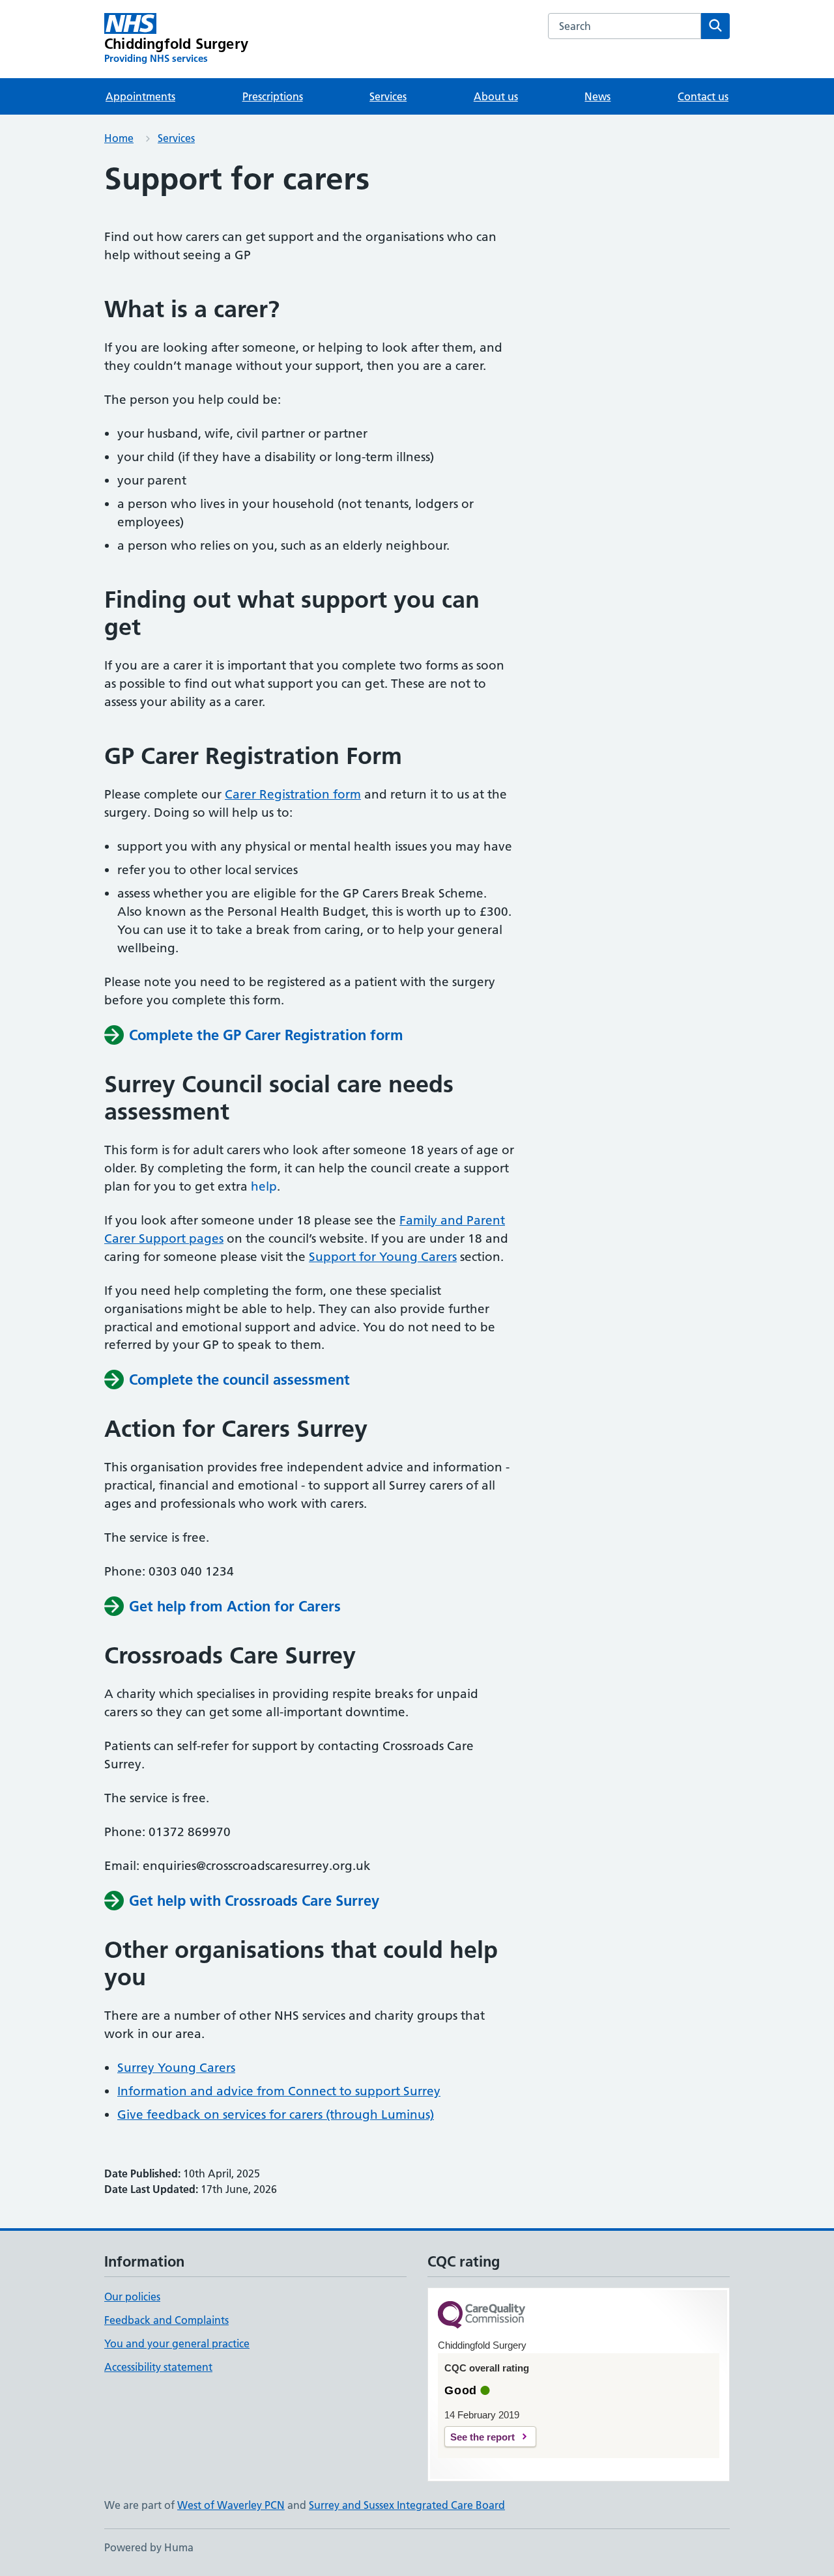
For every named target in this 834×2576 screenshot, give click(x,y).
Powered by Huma (149, 2547)
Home (119, 138)
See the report (482, 2437)
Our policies (132, 2297)
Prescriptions (273, 96)
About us (496, 96)
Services (388, 96)
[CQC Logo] (482, 2316)
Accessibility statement (158, 2367)
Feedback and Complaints (166, 2320)
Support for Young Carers (383, 1257)
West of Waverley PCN (231, 2505)
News (597, 96)
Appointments (140, 96)
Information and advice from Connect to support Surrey (279, 2091)
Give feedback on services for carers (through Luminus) (276, 2115)
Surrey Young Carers (176, 2068)
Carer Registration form (293, 794)
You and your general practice (177, 2343)
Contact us (703, 96)
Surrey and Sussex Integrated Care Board (407, 2505)
